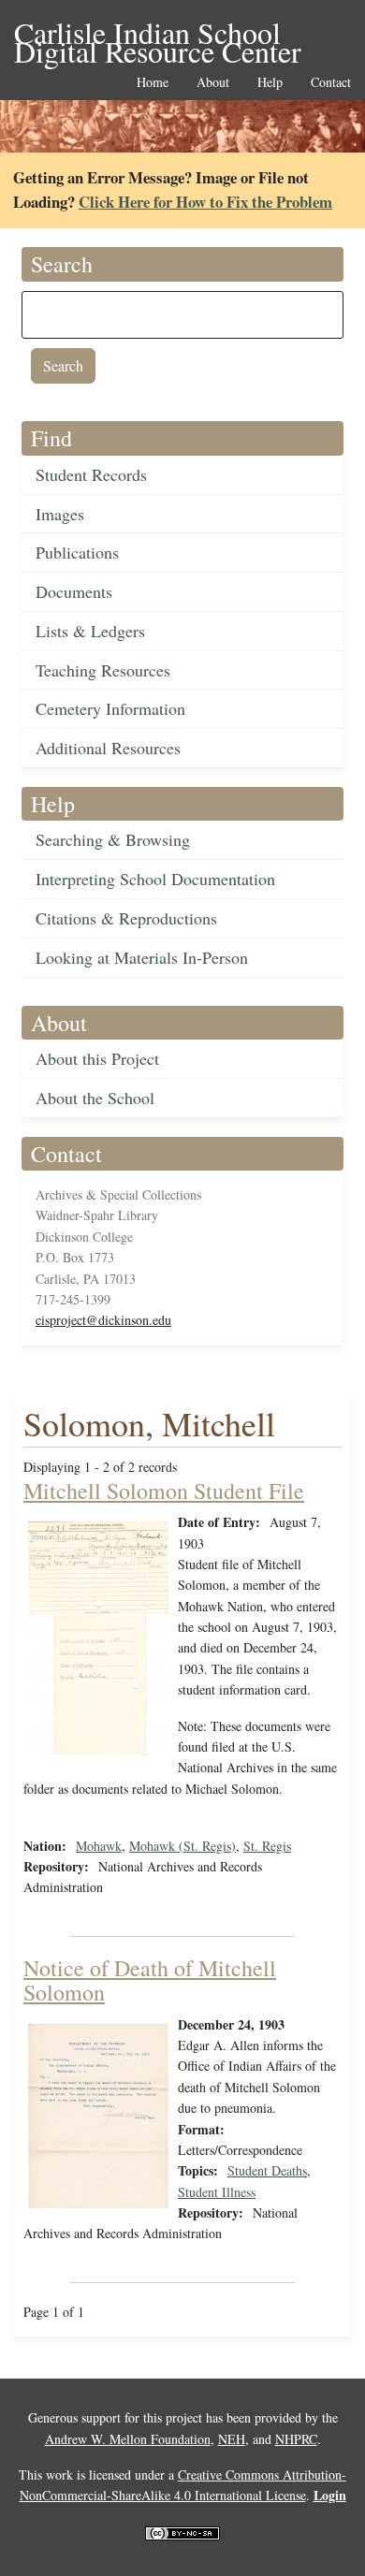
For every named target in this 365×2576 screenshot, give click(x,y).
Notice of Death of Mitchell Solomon (150, 1980)
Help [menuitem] (270, 83)
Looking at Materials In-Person (142, 957)
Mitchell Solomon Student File (164, 1491)
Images (60, 514)
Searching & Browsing (113, 839)
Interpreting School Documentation (155, 879)
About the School (95, 1098)
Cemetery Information (110, 708)
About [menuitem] (213, 83)
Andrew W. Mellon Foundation (128, 2439)
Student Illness (217, 2192)
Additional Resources (108, 748)
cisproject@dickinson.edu (103, 1320)
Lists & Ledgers (90, 631)
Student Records (91, 474)
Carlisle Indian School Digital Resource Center (158, 34)
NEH (232, 2439)
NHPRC (296, 2439)
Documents (74, 591)
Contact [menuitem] (331, 83)
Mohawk (99, 1846)
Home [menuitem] (153, 83)
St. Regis (267, 1846)
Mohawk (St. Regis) (182, 1846)
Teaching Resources (103, 670)
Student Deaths (267, 2170)
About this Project (97, 1058)
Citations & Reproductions (126, 918)
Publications (77, 552)
